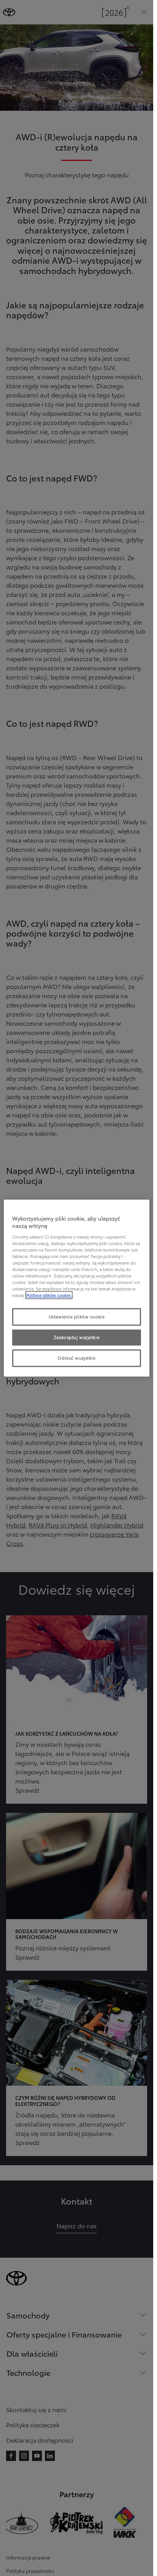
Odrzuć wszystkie (76, 1358)
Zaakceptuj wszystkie (77, 1337)
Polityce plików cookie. (49, 1295)
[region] (77, 1288)
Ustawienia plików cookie (77, 1317)
